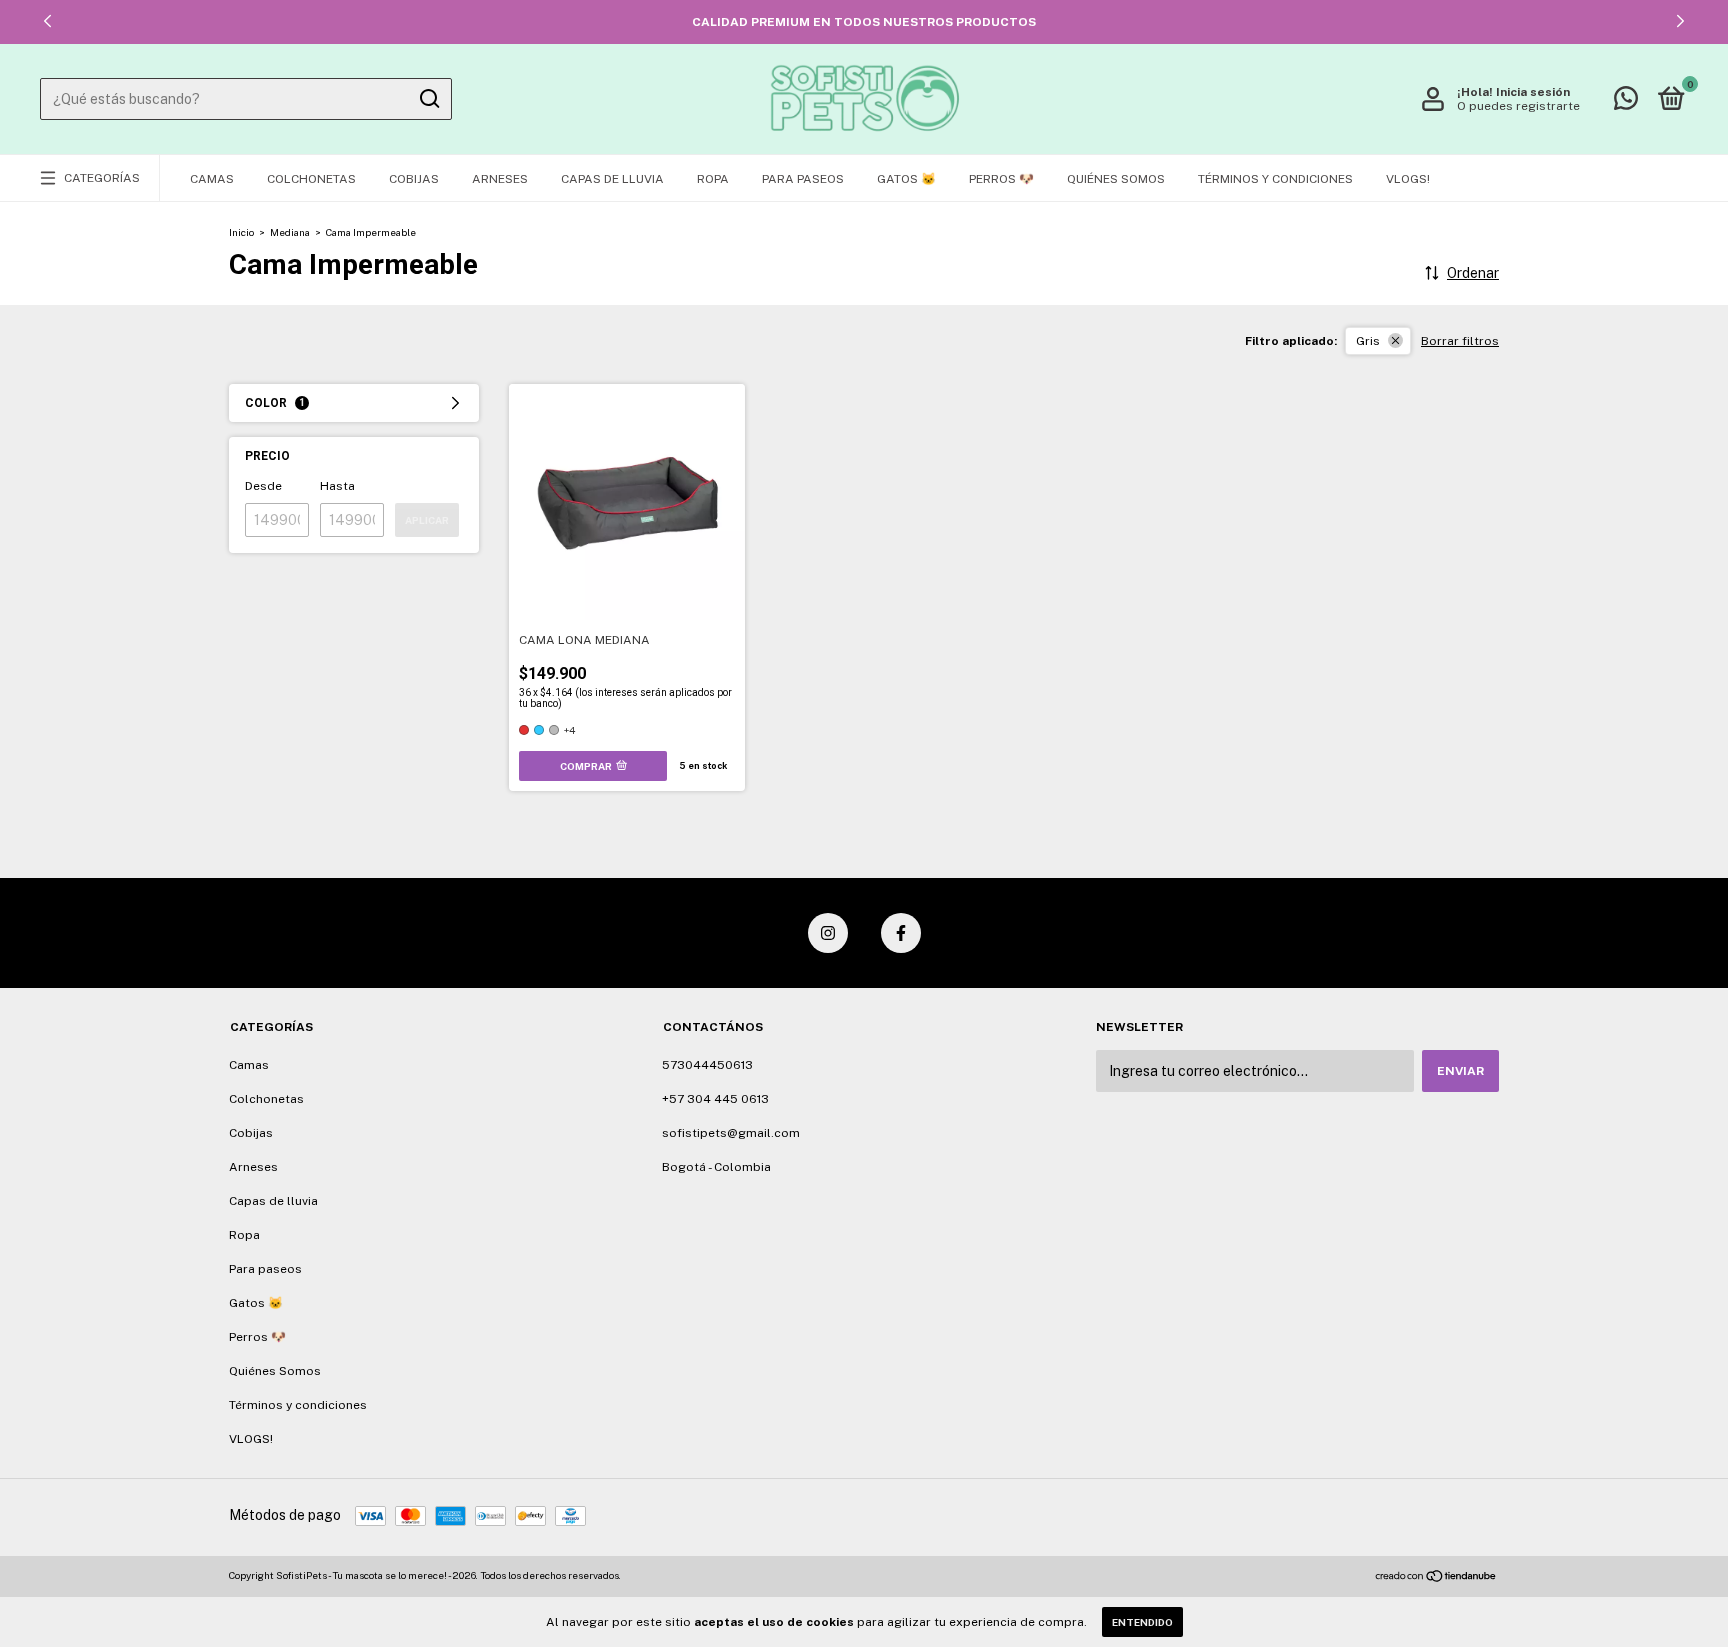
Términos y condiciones (1275, 179)
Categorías (102, 178)
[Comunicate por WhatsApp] (1626, 103)
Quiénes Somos (1116, 179)
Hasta (337, 486)
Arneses (500, 179)
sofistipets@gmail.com (731, 1133)
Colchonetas (311, 179)
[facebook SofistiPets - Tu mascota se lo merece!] (901, 933)
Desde (263, 486)
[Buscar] (428, 99)
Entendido (1142, 1622)
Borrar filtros (1460, 341)
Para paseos (803, 179)
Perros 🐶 (1001, 179)
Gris (1368, 341)
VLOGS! (1408, 179)
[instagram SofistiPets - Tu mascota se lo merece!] (828, 933)
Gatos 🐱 (906, 179)
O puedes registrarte (1518, 106)
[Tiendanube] (1436, 1578)
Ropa (713, 179)
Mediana (290, 232)
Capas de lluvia (612, 179)
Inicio (241, 232)
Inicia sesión (1533, 92)
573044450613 (707, 1065)
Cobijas (414, 179)
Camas (212, 179)
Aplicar (427, 520)
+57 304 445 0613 (715, 1099)
